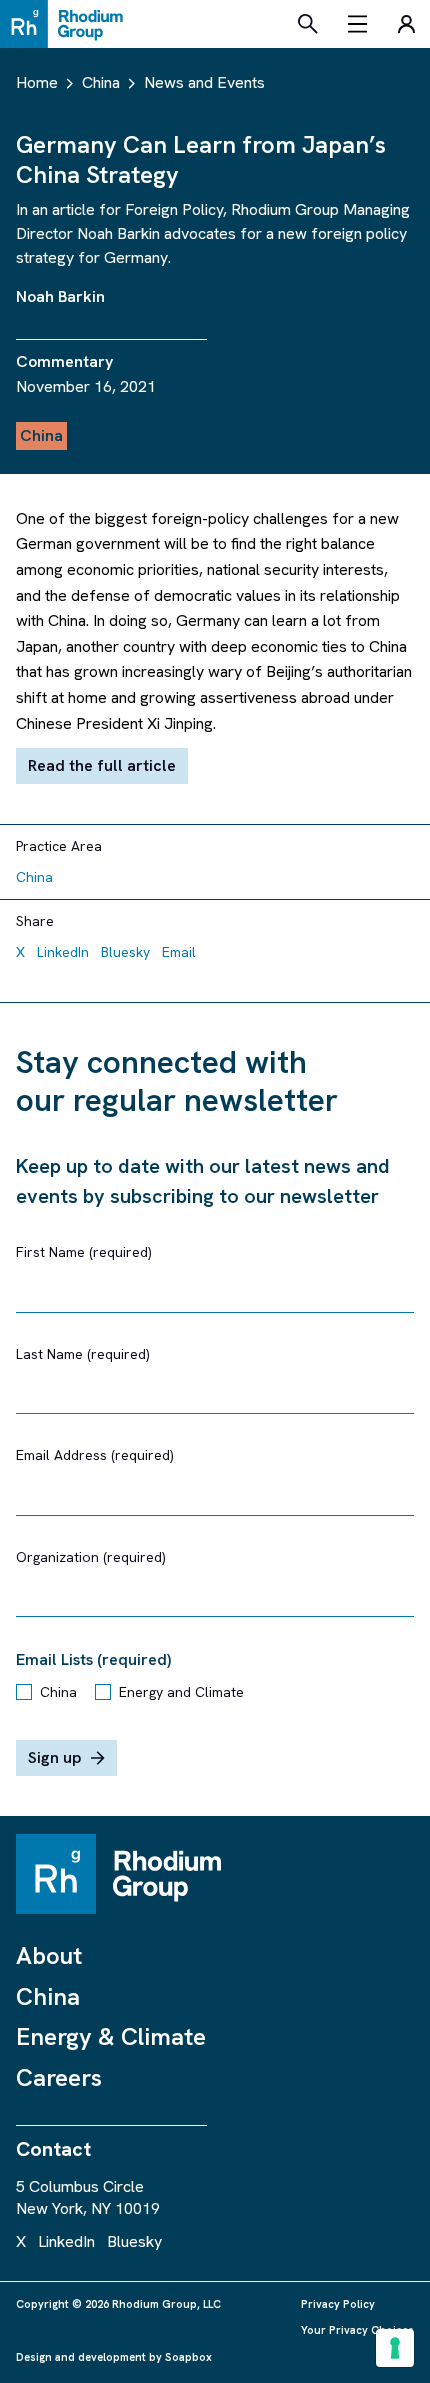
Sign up (54, 1757)
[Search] (308, 24)
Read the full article (102, 765)
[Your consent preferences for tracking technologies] (395, 2348)
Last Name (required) (83, 1354)
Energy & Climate (111, 2036)
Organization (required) (91, 1557)
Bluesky (125, 952)
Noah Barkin (60, 296)
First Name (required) (84, 1252)
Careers (59, 2077)
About (49, 1955)
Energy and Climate (181, 1692)
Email (179, 952)
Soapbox (188, 2357)
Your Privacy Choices (357, 2330)
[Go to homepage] (67, 24)
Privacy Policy (338, 2304)
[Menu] (358, 24)
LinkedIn (63, 952)
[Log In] (406, 24)
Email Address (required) (95, 1455)
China (58, 1692)
